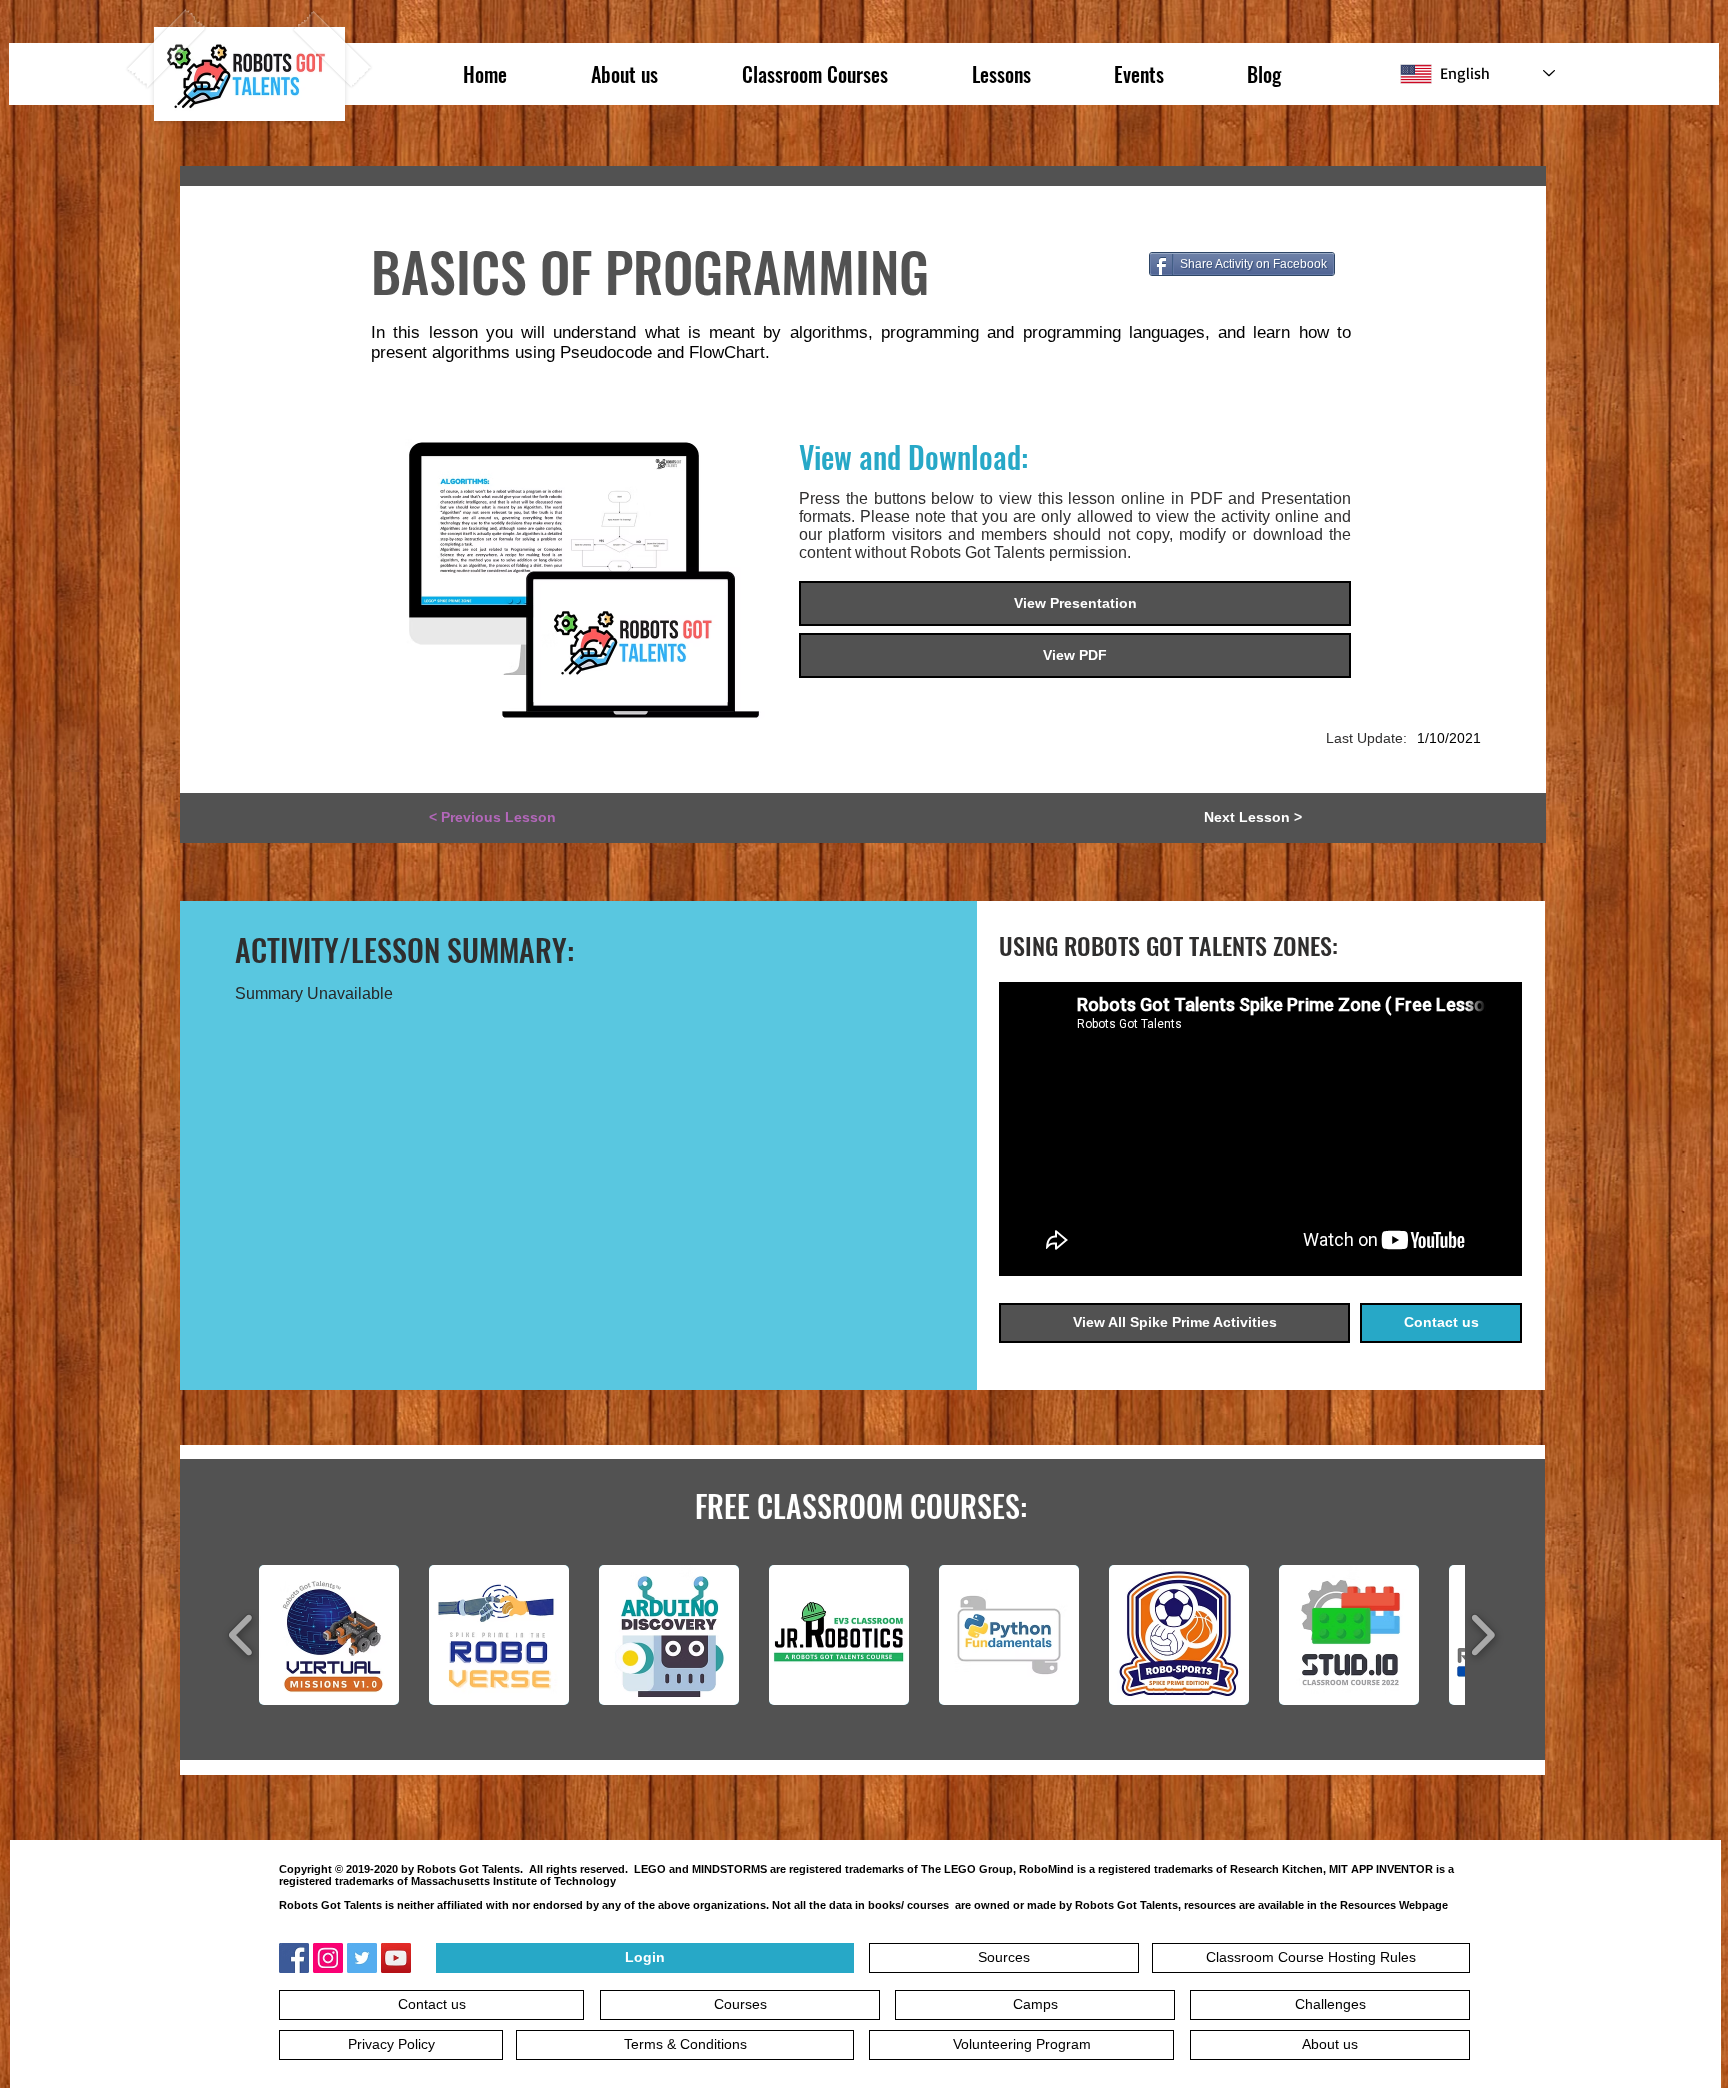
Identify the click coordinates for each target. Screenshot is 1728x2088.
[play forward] (1482, 1635)
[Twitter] (362, 1958)
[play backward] (241, 1635)
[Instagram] (328, 1958)
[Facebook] (294, 1958)
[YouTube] (396, 1958)
